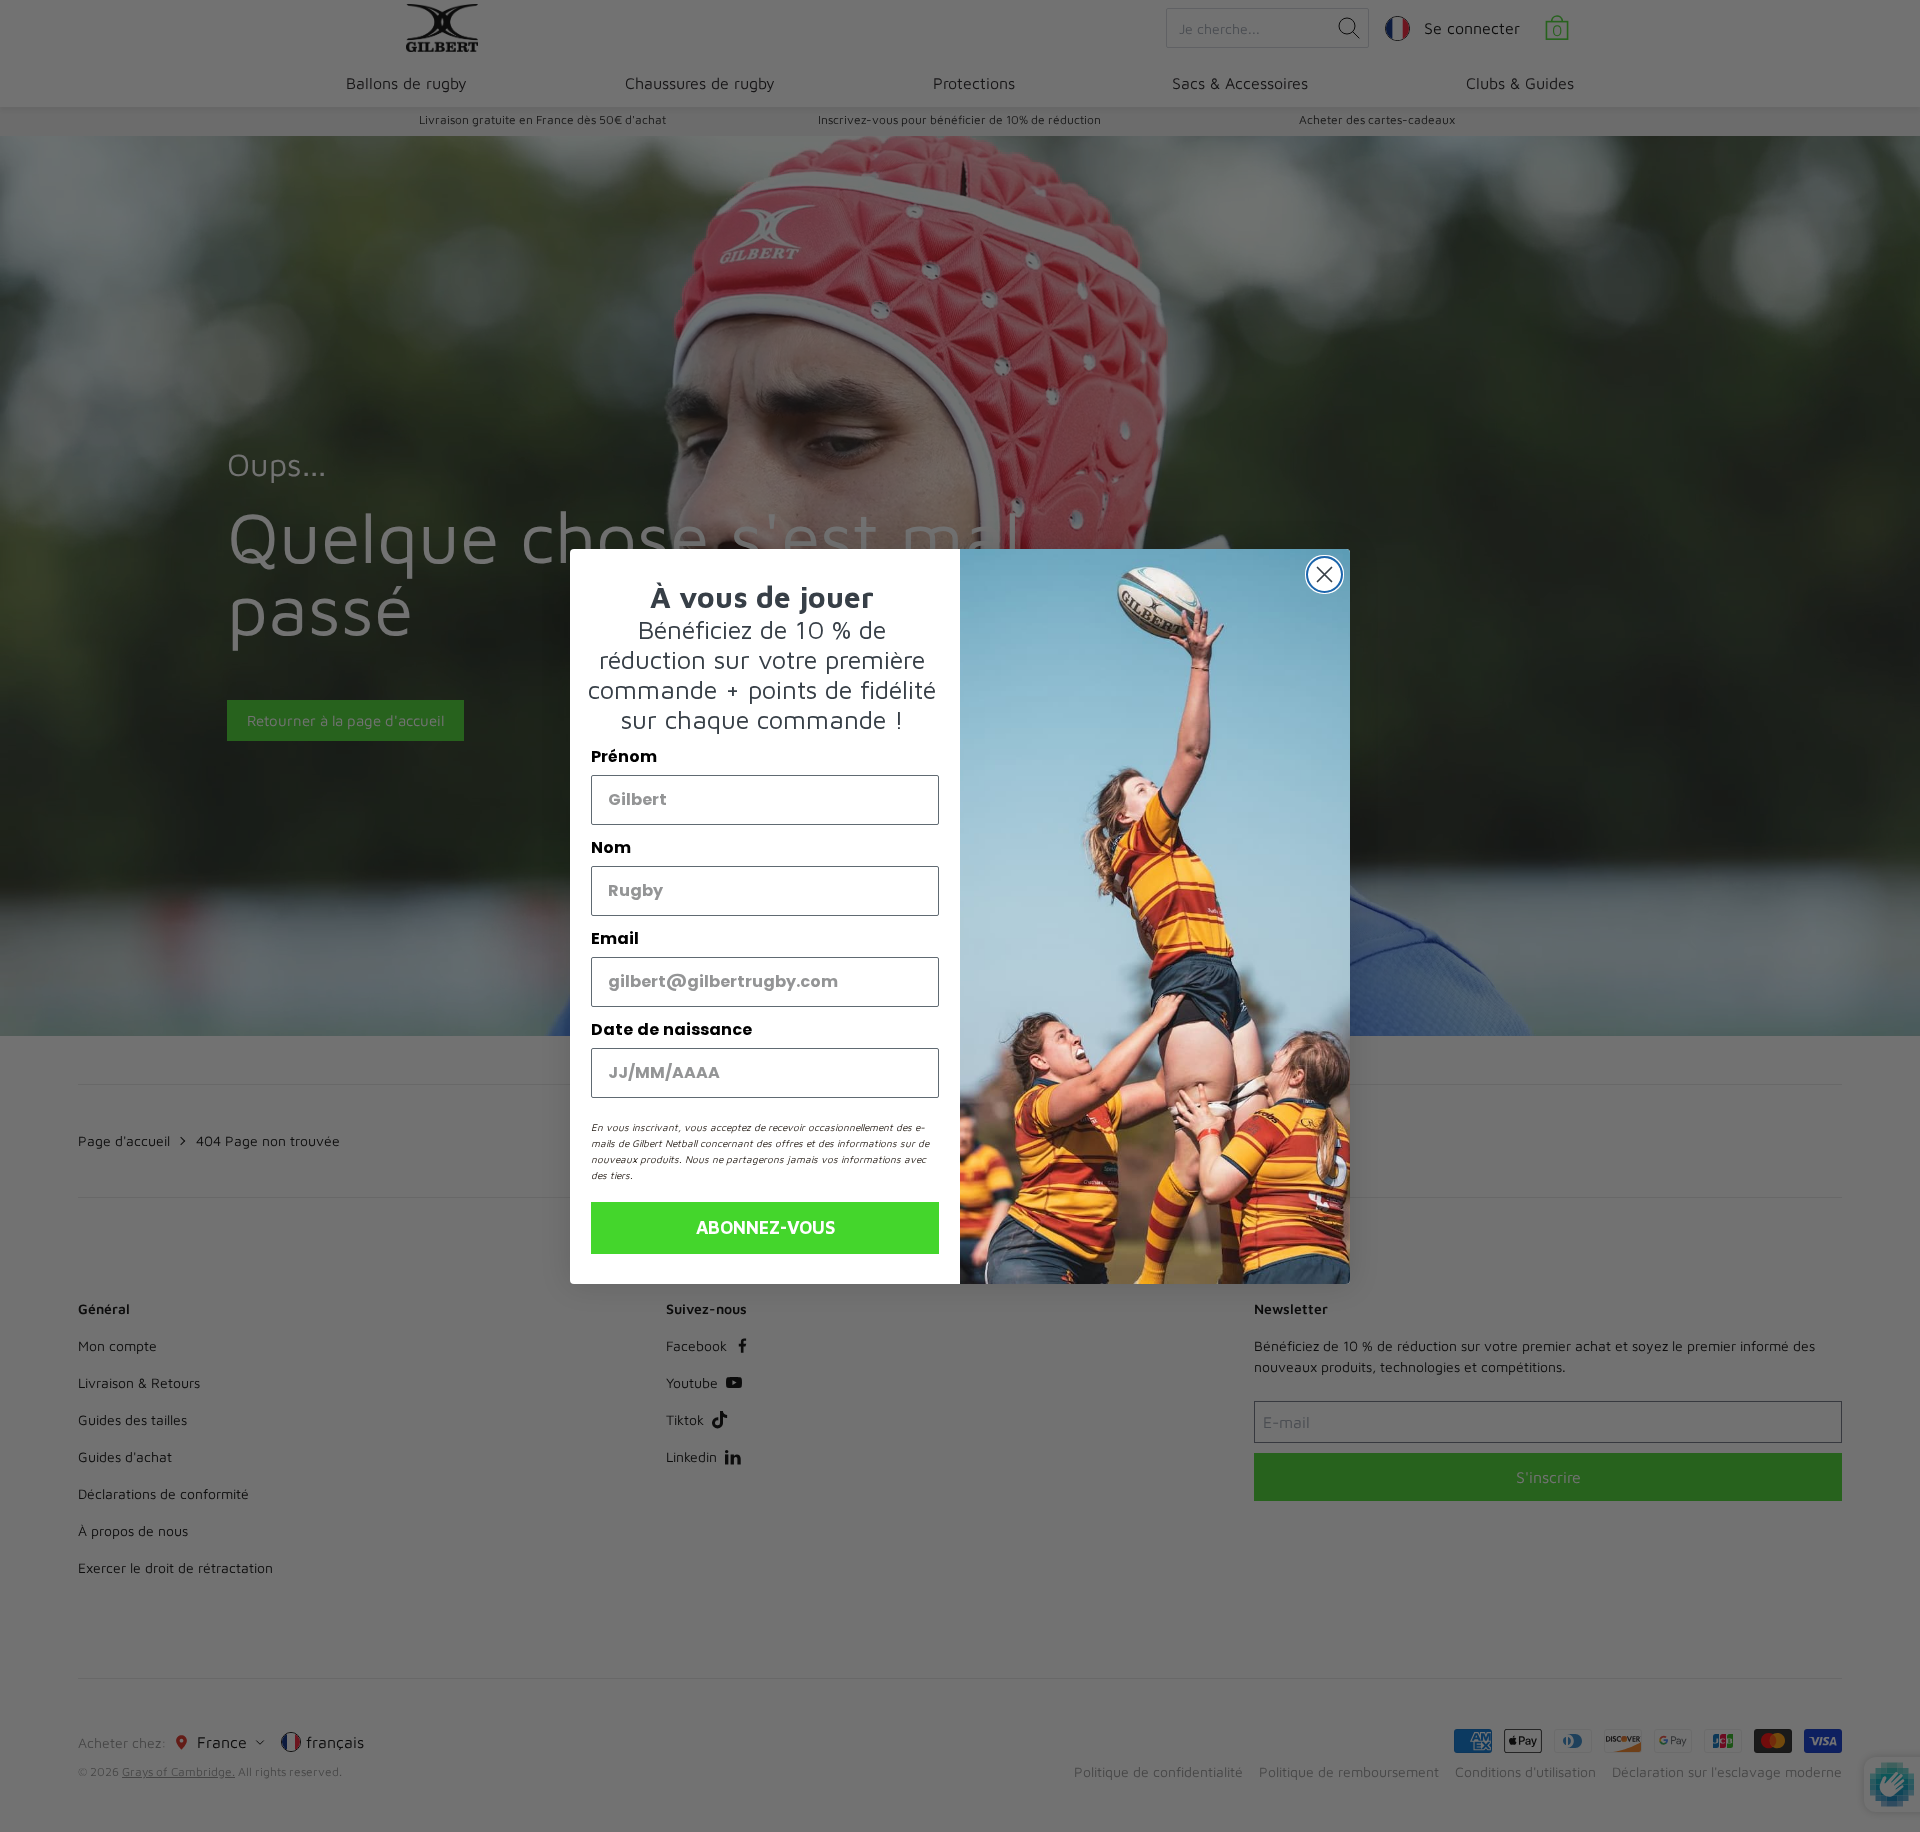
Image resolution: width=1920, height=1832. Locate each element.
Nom (611, 847)
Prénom (624, 756)
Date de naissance (671, 1029)
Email (615, 938)
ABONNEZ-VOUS (765, 1227)
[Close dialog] (1324, 574)
